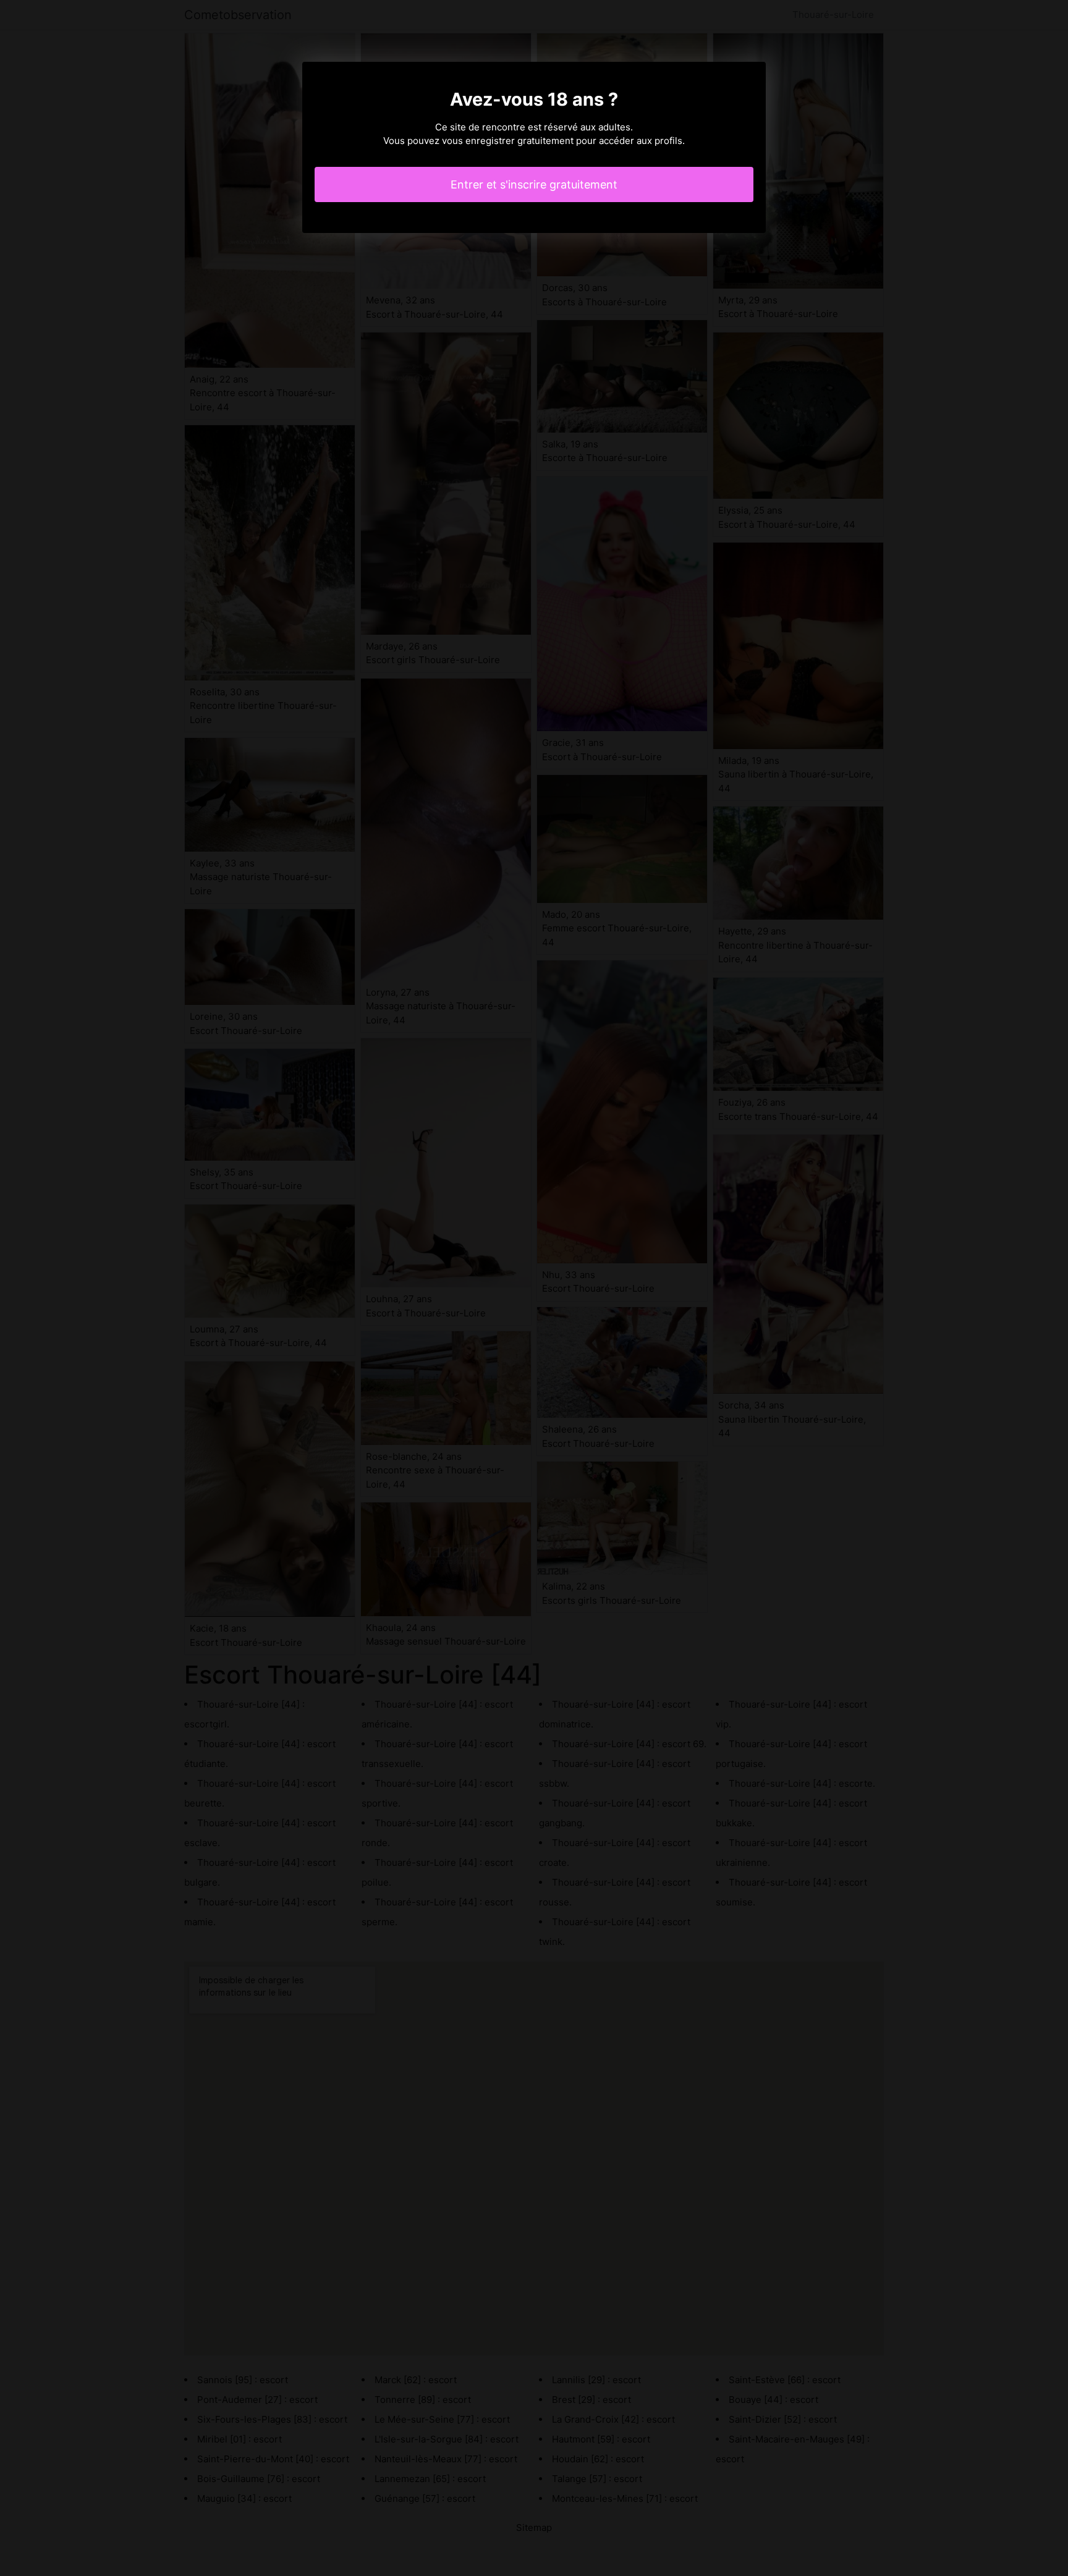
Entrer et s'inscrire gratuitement (534, 184)
